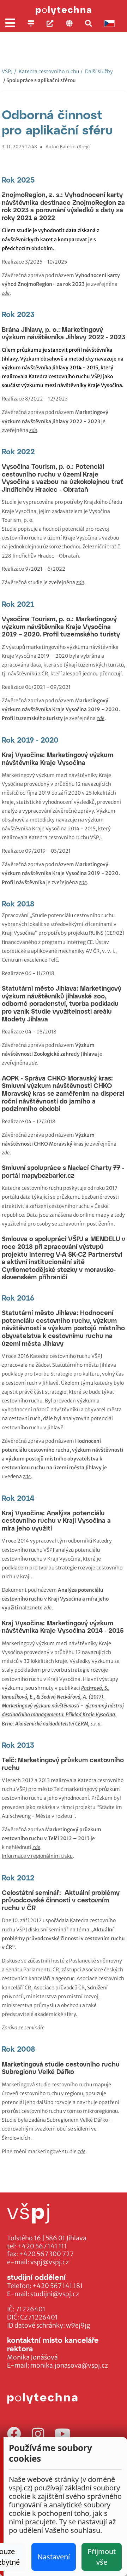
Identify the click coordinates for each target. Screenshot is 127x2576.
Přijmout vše (102, 2557)
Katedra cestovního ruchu (47, 71)
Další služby (97, 71)
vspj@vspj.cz (50, 2262)
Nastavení (54, 2557)
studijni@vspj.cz (55, 2294)
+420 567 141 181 (58, 2286)
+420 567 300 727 (46, 2254)
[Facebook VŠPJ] (14, 2434)
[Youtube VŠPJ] (63, 2434)
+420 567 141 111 (42, 2246)
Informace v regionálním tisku (37, 1856)
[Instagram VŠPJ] (38, 2434)
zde (36, 1847)
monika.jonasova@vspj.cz (69, 2365)
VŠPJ (7, 71)
